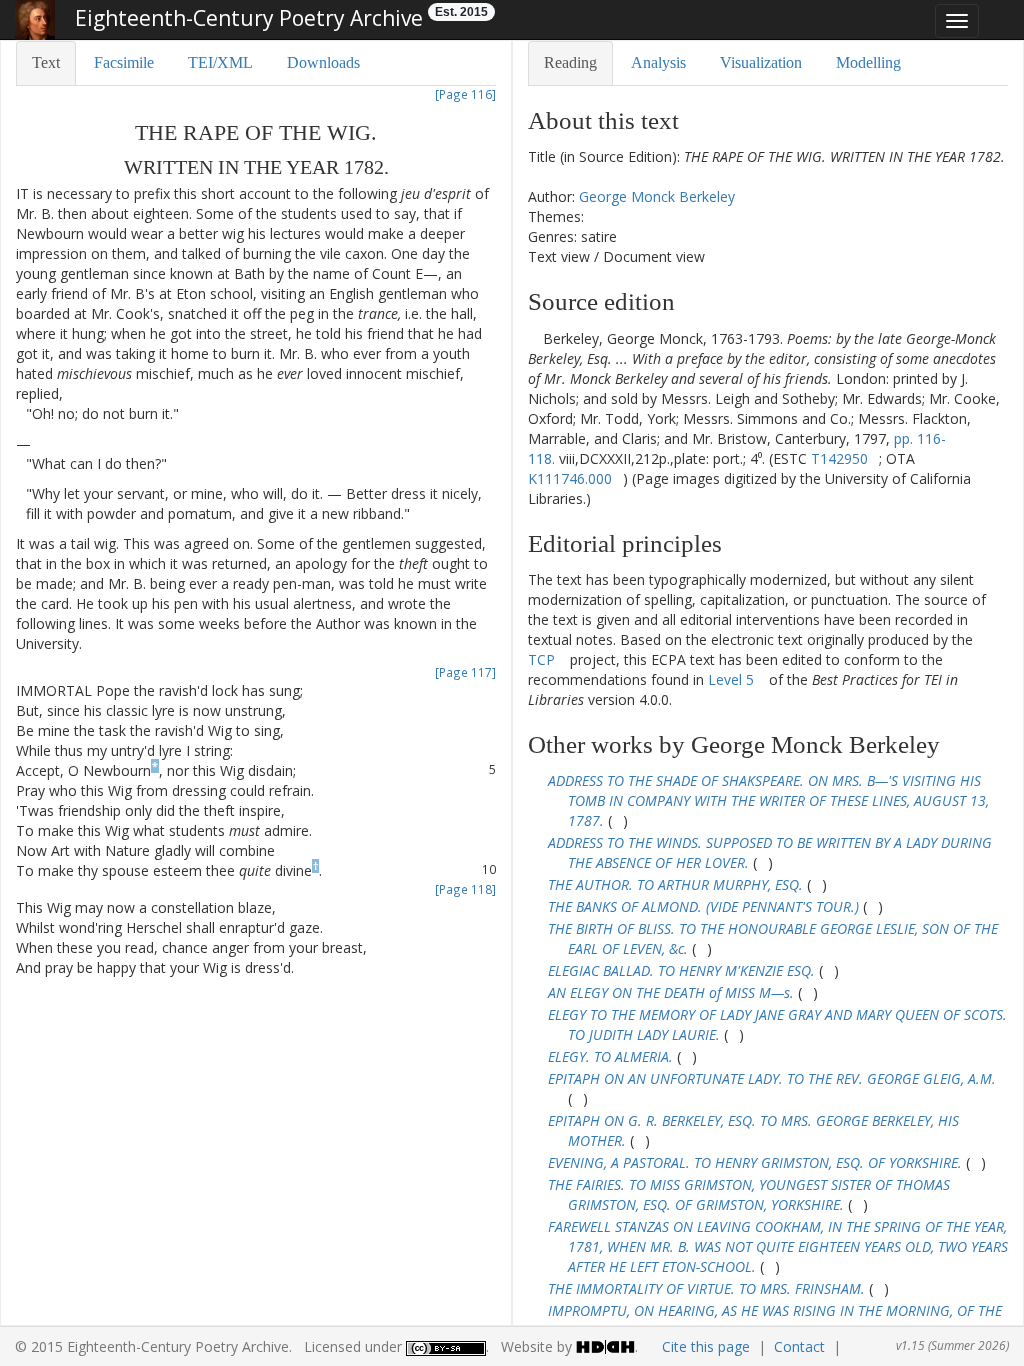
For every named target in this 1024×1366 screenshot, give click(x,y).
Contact (799, 1346)
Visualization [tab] (761, 62)
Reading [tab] (570, 62)
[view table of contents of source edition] (533, 338)
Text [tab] (46, 62)
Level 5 (731, 679)
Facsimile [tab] (124, 62)
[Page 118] (465, 889)
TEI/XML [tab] (220, 62)
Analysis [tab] (658, 62)
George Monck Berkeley (657, 196)
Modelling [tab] (868, 62)
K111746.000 (570, 478)
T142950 (839, 458)
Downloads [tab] (323, 62)
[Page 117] (465, 672)
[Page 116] (465, 94)
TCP (541, 659)
